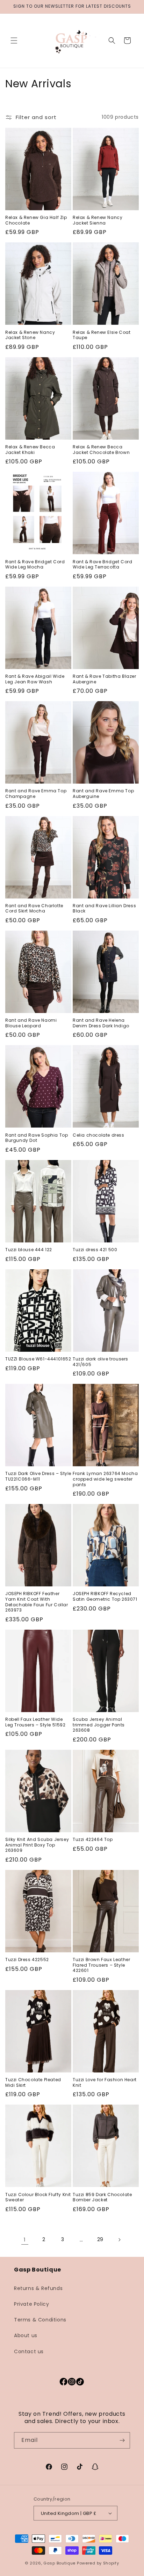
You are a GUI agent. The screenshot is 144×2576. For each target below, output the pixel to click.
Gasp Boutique (59, 2563)
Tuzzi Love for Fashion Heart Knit (105, 2082)
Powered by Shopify (98, 2563)
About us (26, 2335)
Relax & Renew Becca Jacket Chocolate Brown (101, 450)
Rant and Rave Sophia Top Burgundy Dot (37, 1138)
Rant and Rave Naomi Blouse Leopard (31, 1023)
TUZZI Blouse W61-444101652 (38, 1359)
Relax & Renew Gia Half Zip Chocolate (36, 220)
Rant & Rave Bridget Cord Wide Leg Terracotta (102, 564)
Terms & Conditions (40, 2320)
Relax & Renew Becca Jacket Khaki (30, 450)
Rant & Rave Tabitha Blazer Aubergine (105, 679)
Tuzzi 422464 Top (93, 1840)
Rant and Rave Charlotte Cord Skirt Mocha (34, 908)
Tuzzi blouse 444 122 (29, 1250)
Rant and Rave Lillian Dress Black (104, 908)
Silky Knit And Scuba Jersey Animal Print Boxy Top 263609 (37, 1845)
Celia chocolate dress (99, 1135)
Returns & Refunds (38, 2288)
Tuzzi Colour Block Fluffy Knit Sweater (38, 2197)
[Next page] (119, 2240)
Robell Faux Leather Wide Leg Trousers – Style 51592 (35, 1722)
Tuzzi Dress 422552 (27, 1960)
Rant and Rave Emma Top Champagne (36, 794)
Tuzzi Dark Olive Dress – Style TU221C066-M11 (38, 1476)
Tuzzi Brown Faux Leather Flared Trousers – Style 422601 (101, 1965)
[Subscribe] (122, 2440)
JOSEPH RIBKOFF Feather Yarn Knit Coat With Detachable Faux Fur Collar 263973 (37, 1602)
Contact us (29, 2351)
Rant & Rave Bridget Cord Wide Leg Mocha (35, 564)
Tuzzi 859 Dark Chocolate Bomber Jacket (102, 2197)
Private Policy (31, 2304)
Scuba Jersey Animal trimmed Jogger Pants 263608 (99, 1725)
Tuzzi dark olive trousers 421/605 (100, 1362)
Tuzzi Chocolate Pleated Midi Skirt (33, 2082)
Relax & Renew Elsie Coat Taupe (102, 335)
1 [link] (25, 2240)
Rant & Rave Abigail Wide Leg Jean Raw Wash (35, 679)
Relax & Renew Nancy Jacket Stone (30, 335)
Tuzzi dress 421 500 (95, 1250)
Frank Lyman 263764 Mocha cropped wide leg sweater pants (105, 1479)
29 (100, 2239)
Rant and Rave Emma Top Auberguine (103, 794)
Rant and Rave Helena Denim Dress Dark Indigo (101, 1023)
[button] (14, 41)
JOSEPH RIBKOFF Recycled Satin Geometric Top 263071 (105, 1596)
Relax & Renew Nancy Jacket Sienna (98, 220)
